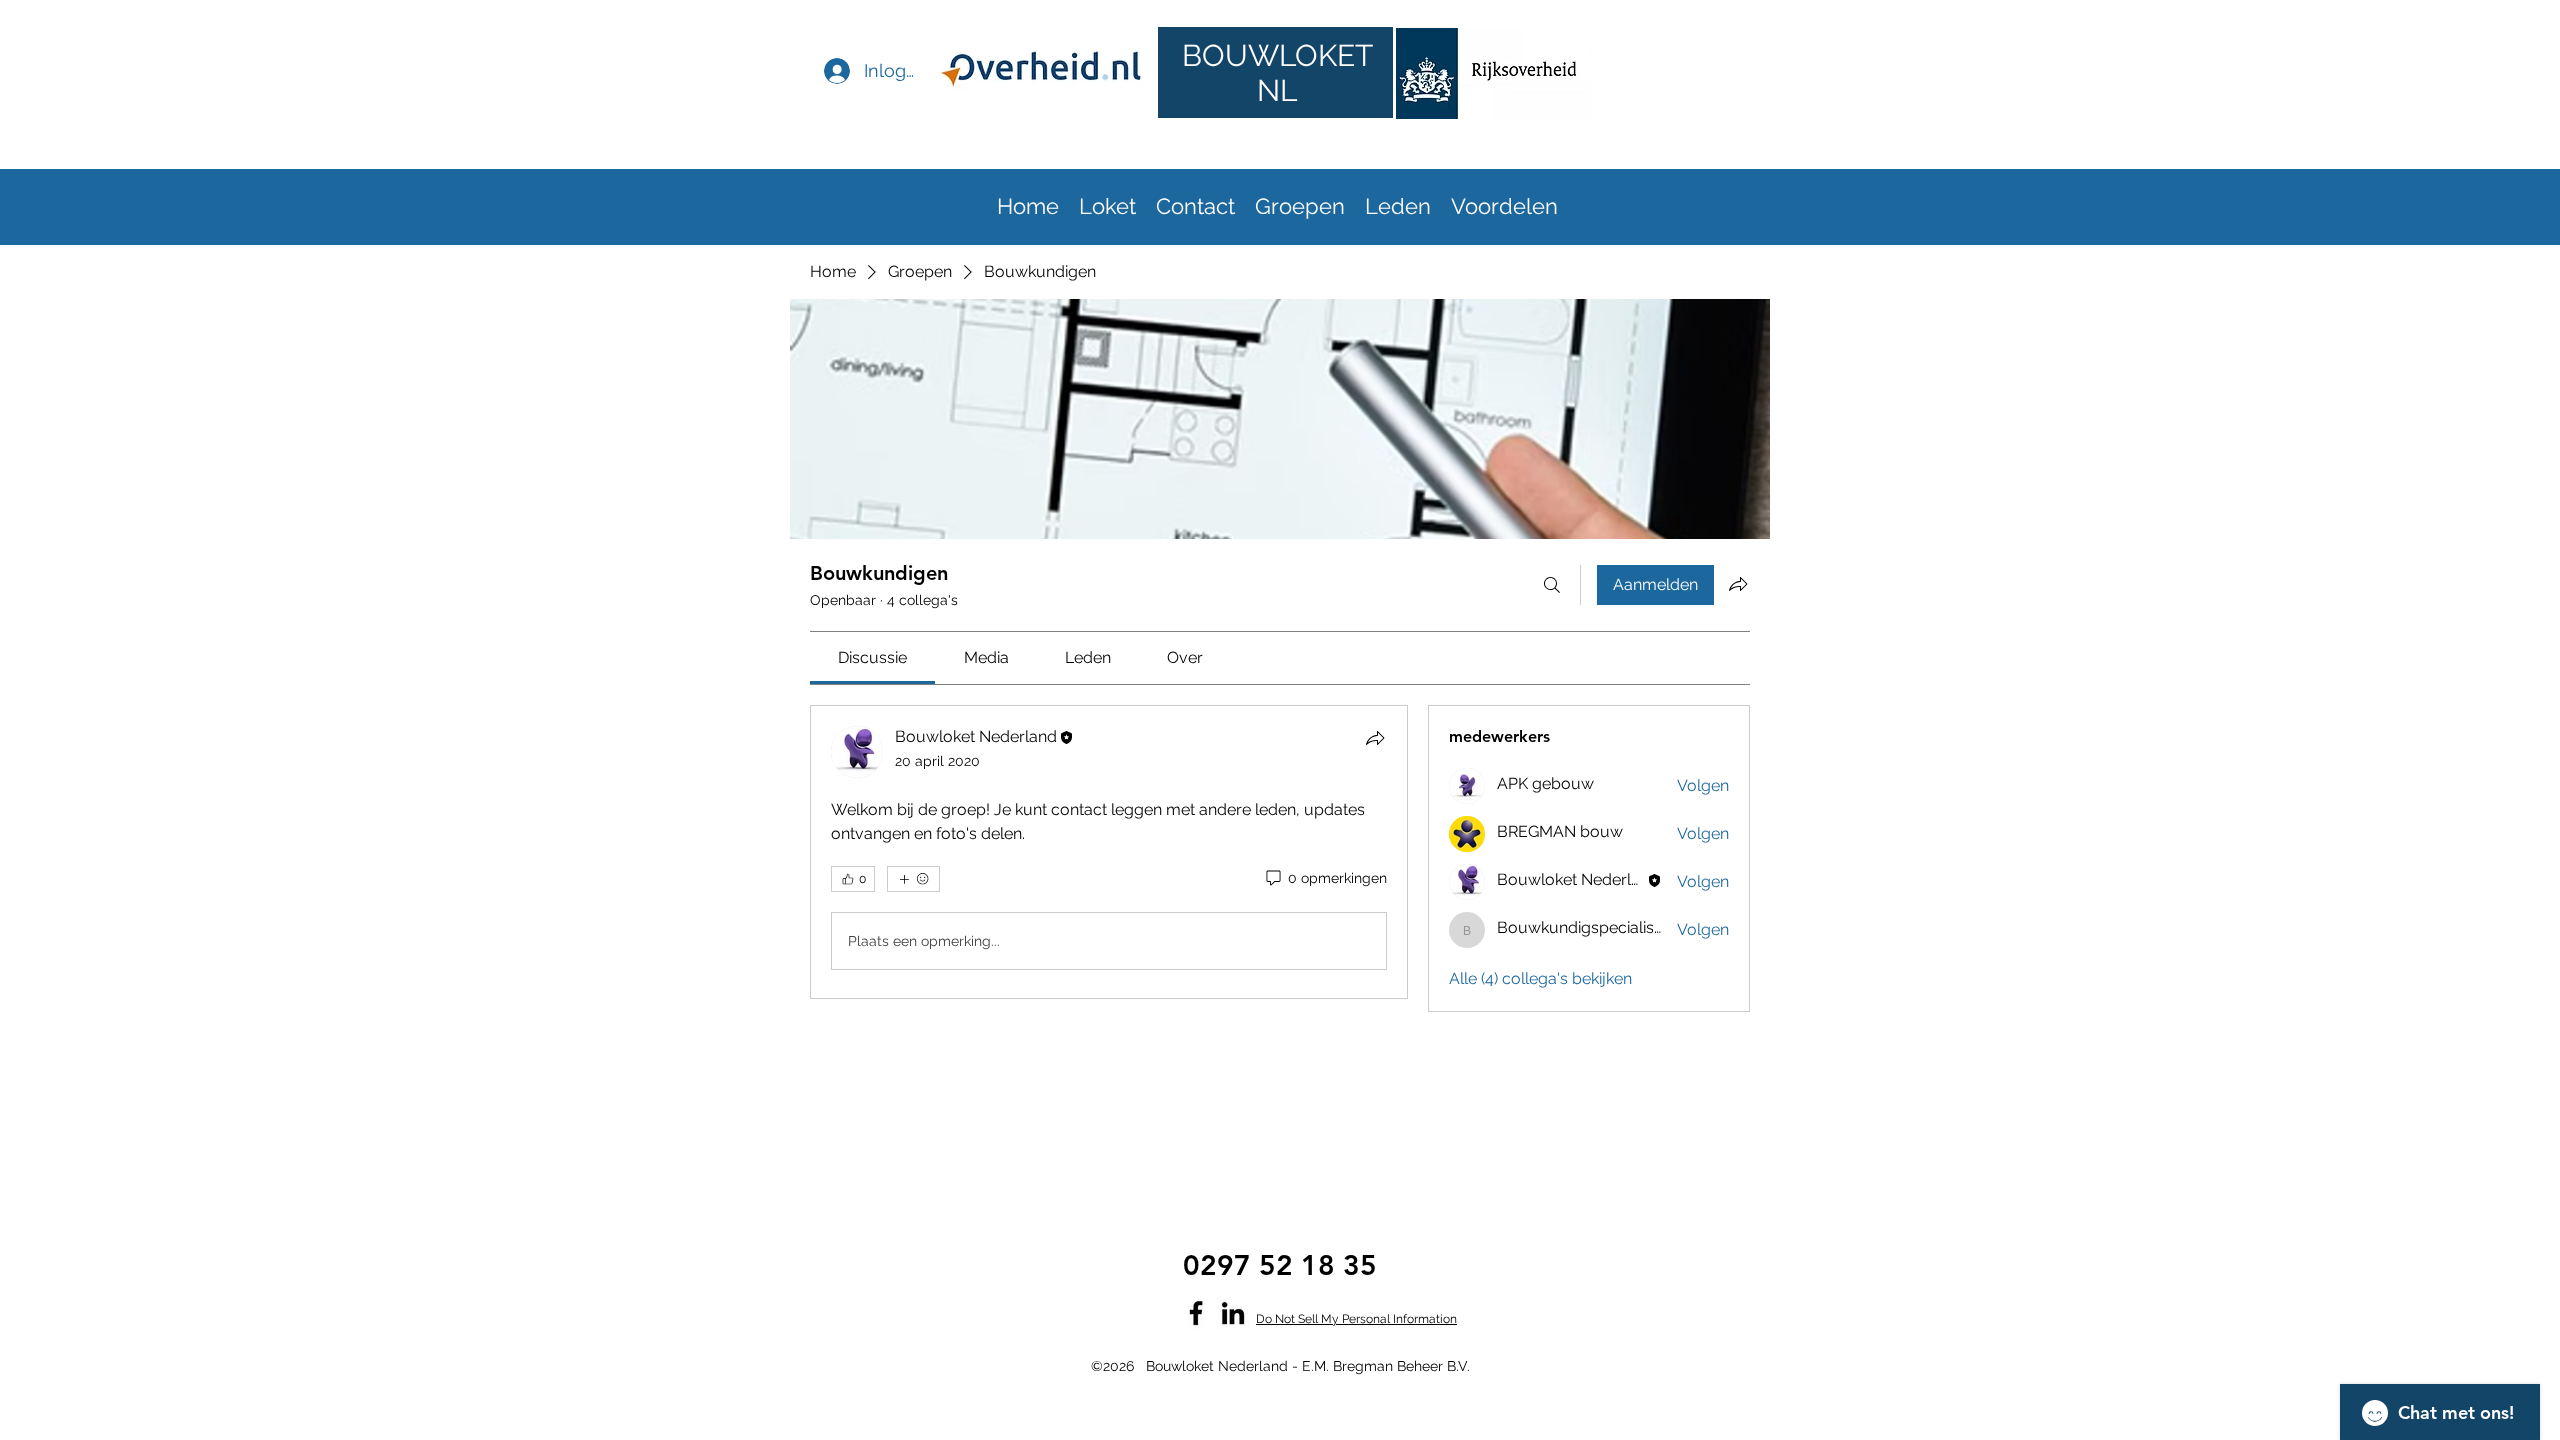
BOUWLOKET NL (1277, 73)
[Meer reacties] (913, 879)
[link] (872, 657)
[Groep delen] (1738, 584)
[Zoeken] (1552, 585)
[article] (1109, 852)
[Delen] (1375, 738)
